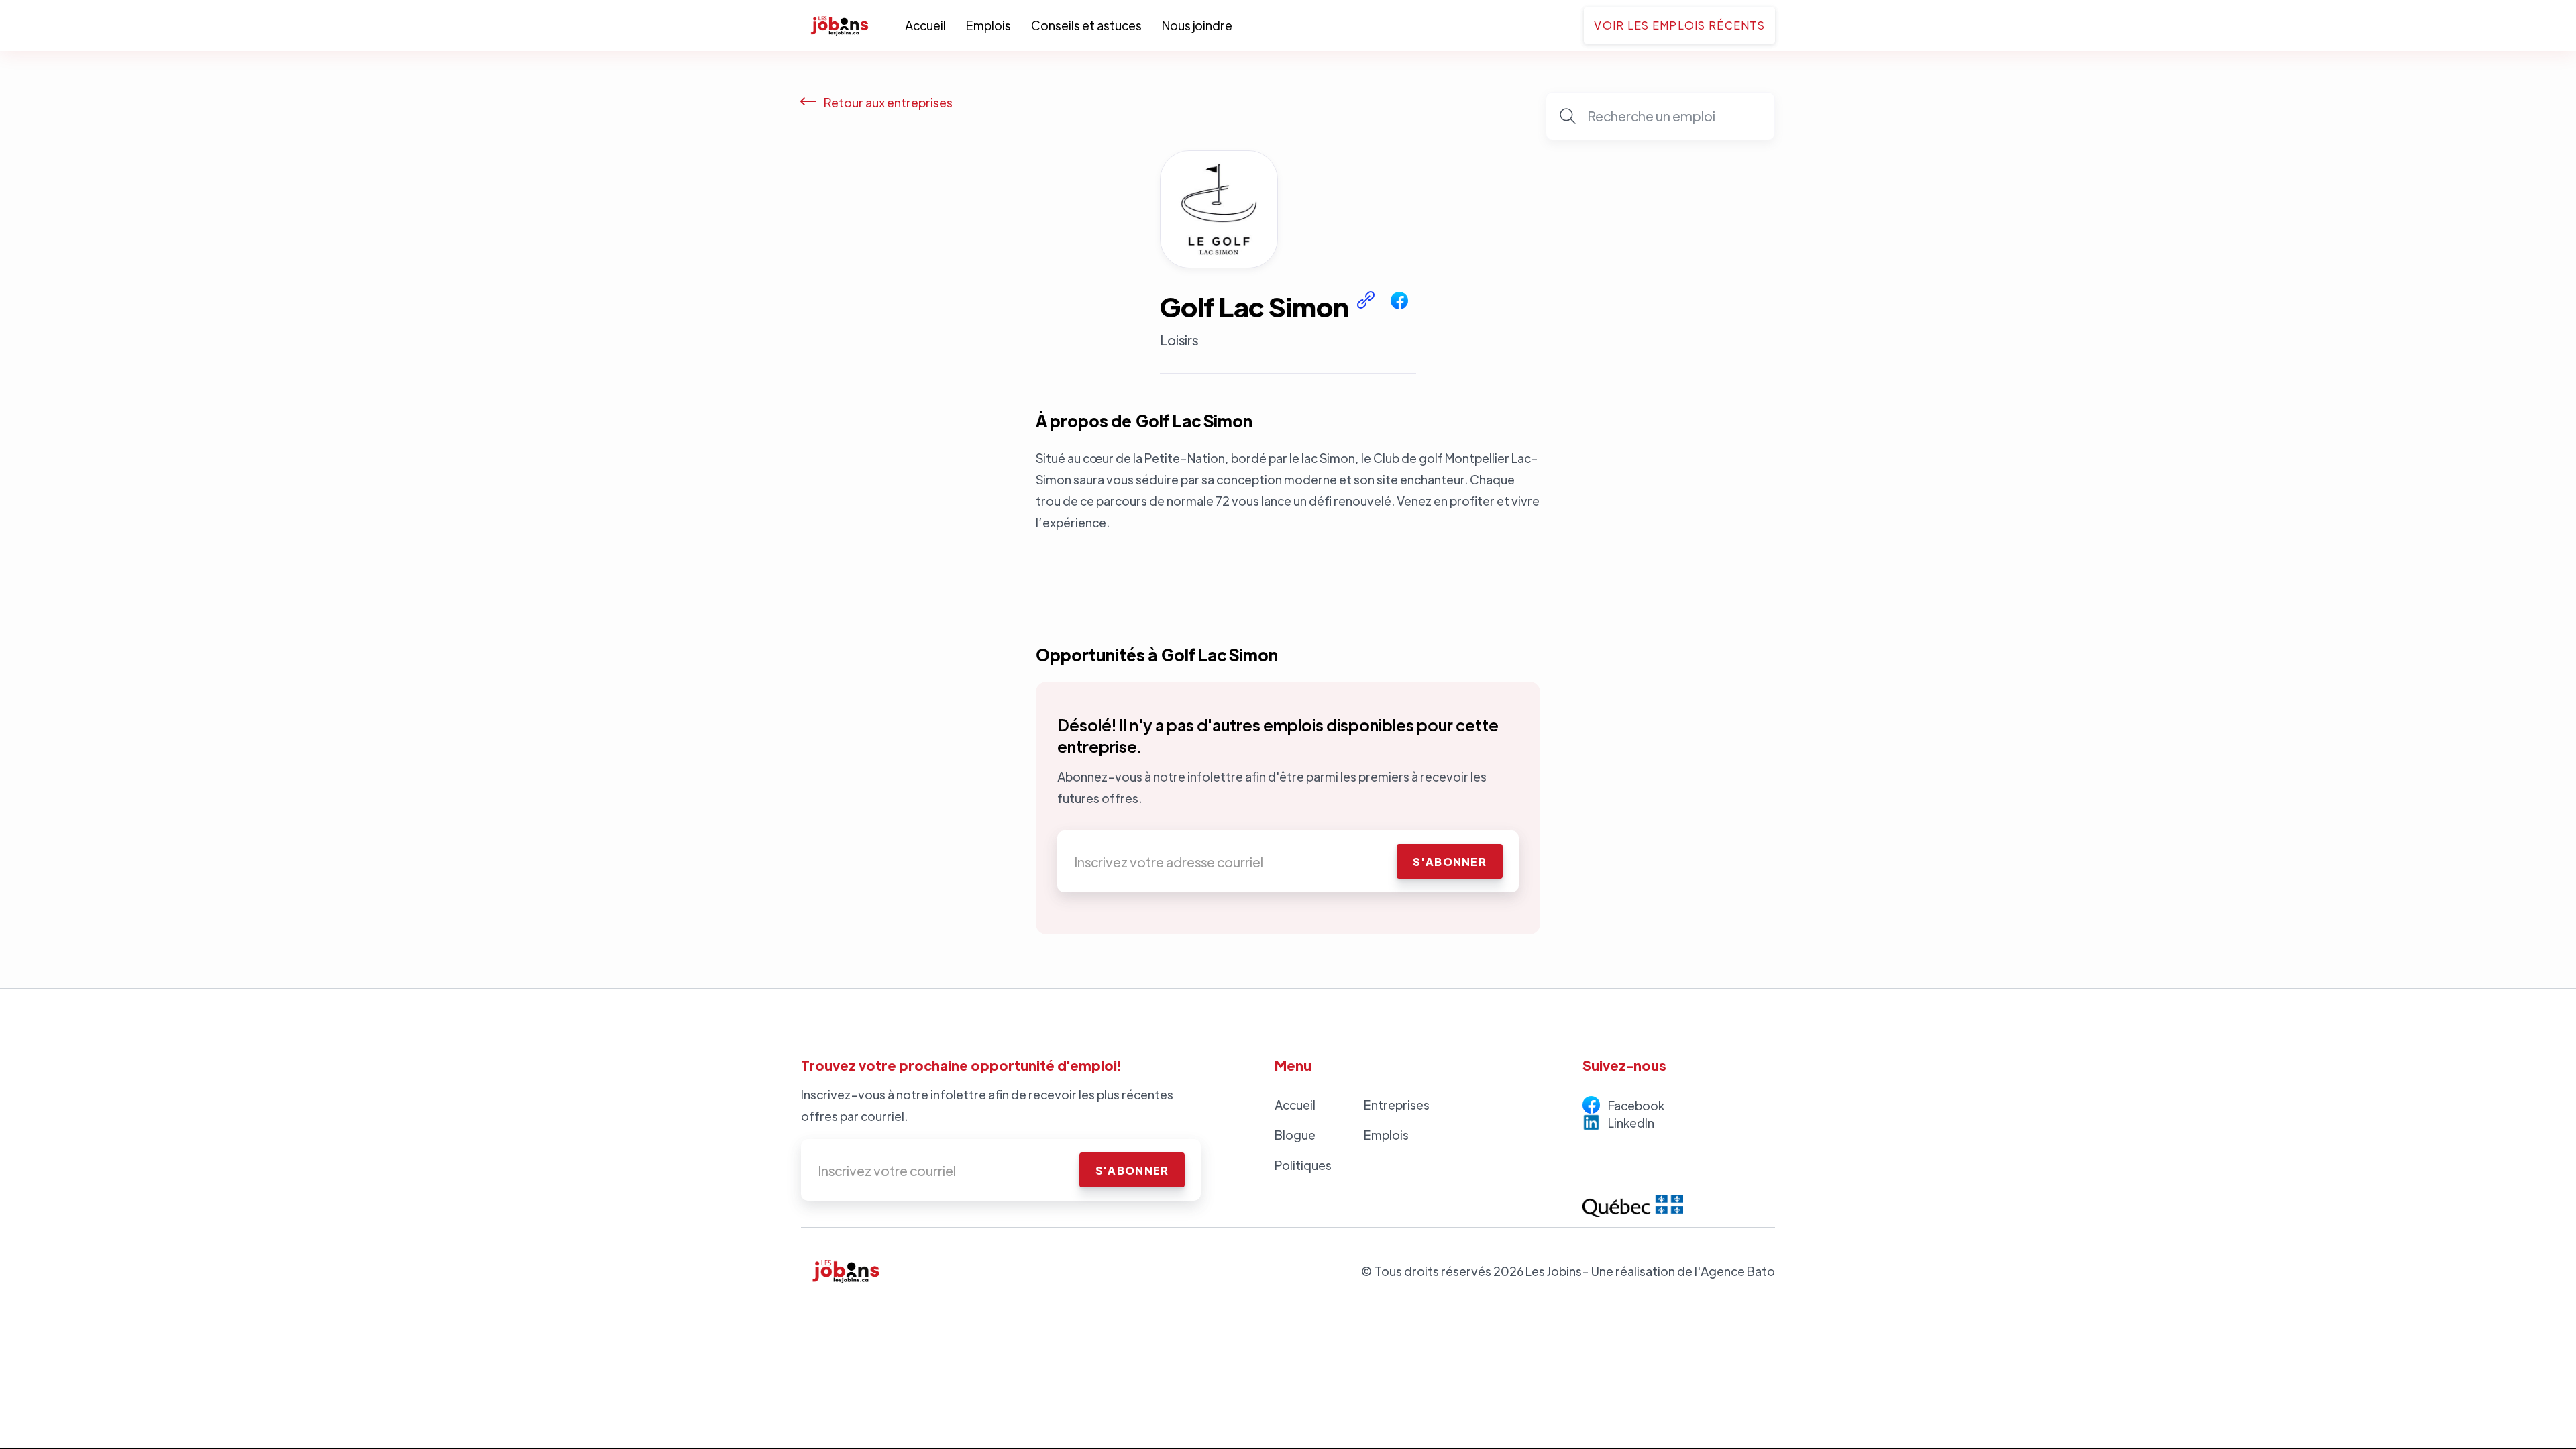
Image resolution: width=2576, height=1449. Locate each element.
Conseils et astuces (1086, 25)
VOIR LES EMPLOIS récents (1679, 25)
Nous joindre (1197, 25)
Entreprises (1397, 1105)
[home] (853, 25)
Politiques (1303, 1165)
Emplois (988, 25)
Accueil (925, 25)
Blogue (1295, 1135)
